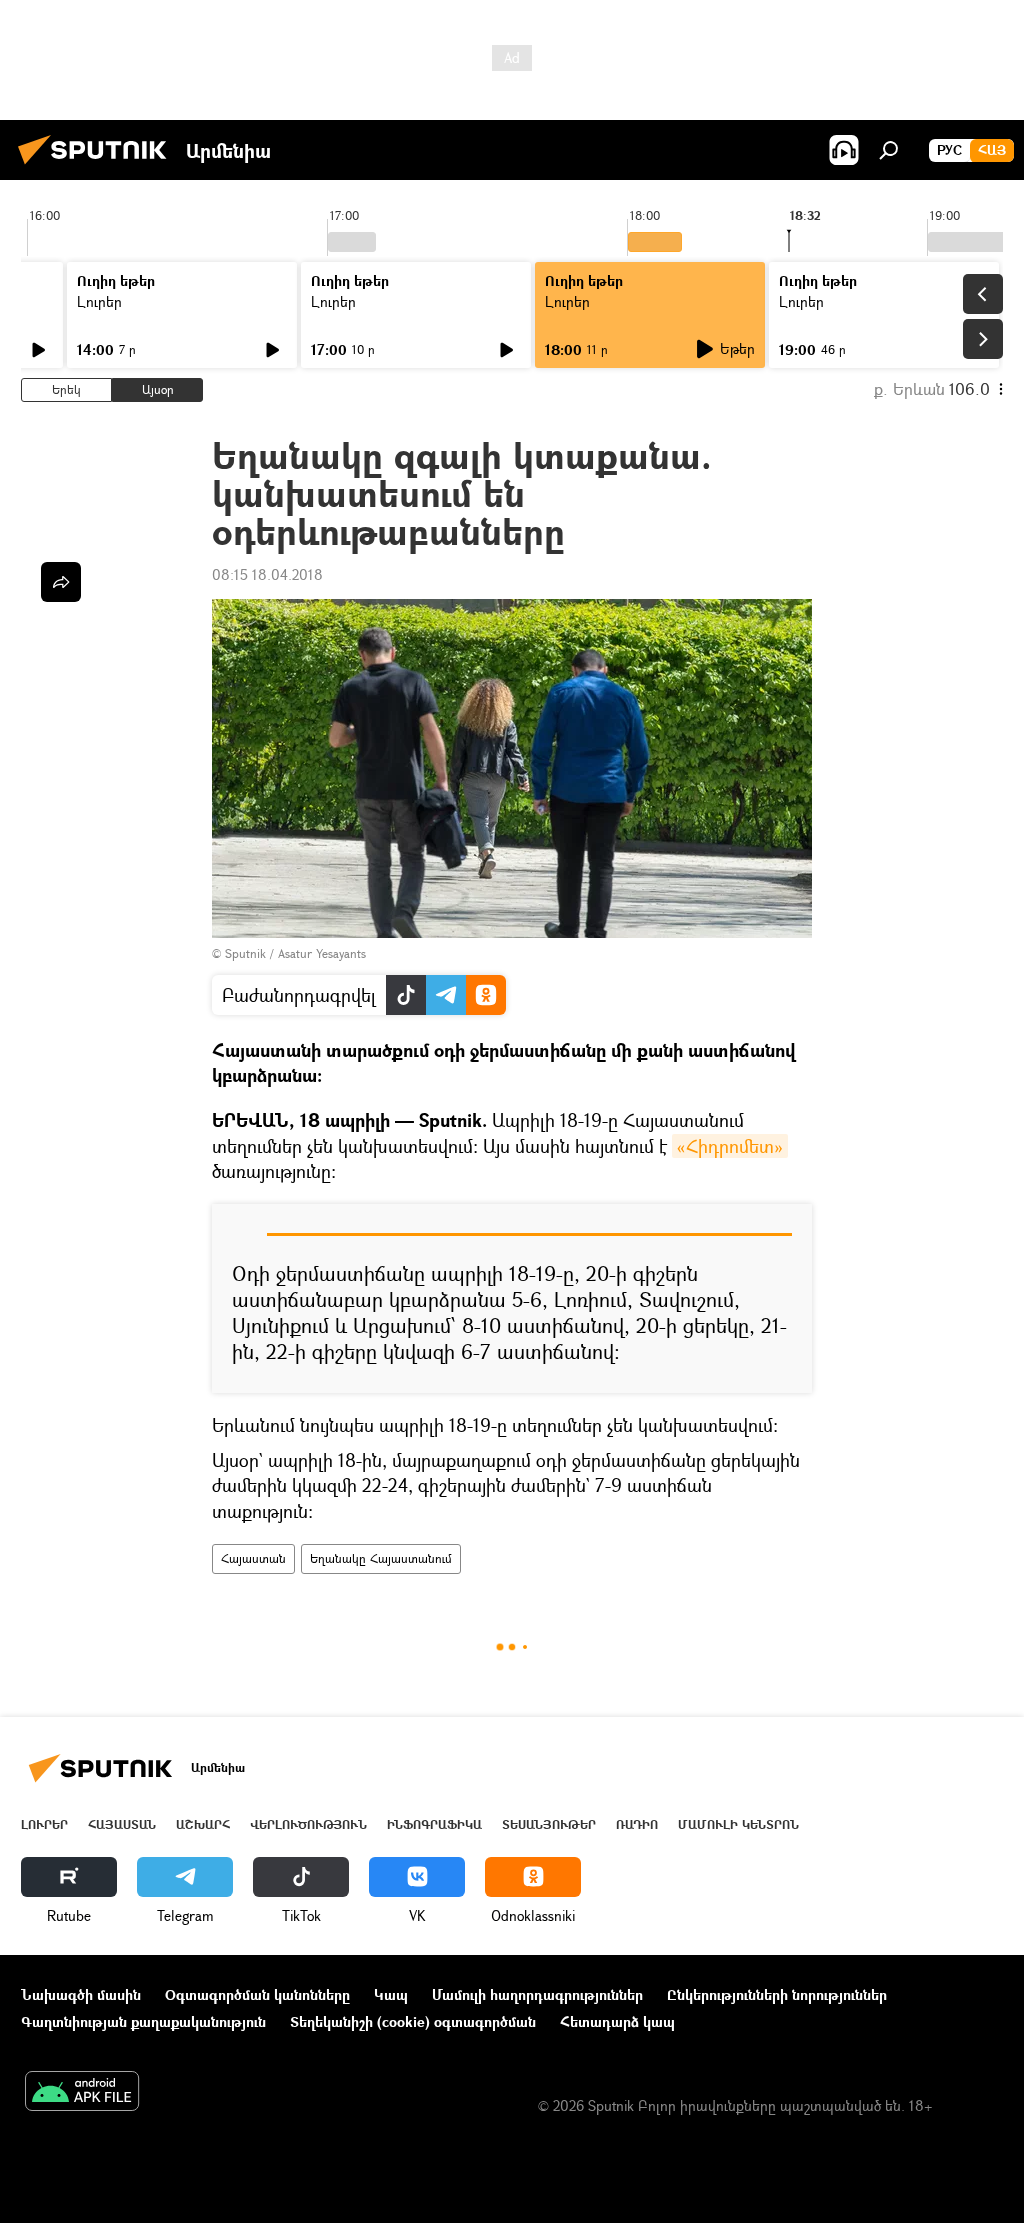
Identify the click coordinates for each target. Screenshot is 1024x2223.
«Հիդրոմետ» (730, 1146)
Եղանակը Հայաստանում (381, 1558)
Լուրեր (99, 301)
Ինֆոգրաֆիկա (434, 1824)
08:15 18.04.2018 (267, 574)
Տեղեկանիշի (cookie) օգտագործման (413, 2021)
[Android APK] (82, 2093)
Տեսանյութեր (549, 1824)
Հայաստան (253, 1558)
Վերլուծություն (308, 1824)
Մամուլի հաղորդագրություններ (537, 1994)
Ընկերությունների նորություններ (777, 1994)
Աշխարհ (203, 1824)
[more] (61, 582)
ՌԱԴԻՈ (637, 1824)
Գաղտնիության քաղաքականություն (143, 2021)
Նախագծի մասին (81, 1994)
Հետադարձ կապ (617, 2021)
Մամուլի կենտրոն (738, 1824)
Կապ (391, 1994)
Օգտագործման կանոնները (257, 1994)
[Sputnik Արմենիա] (98, 166)
